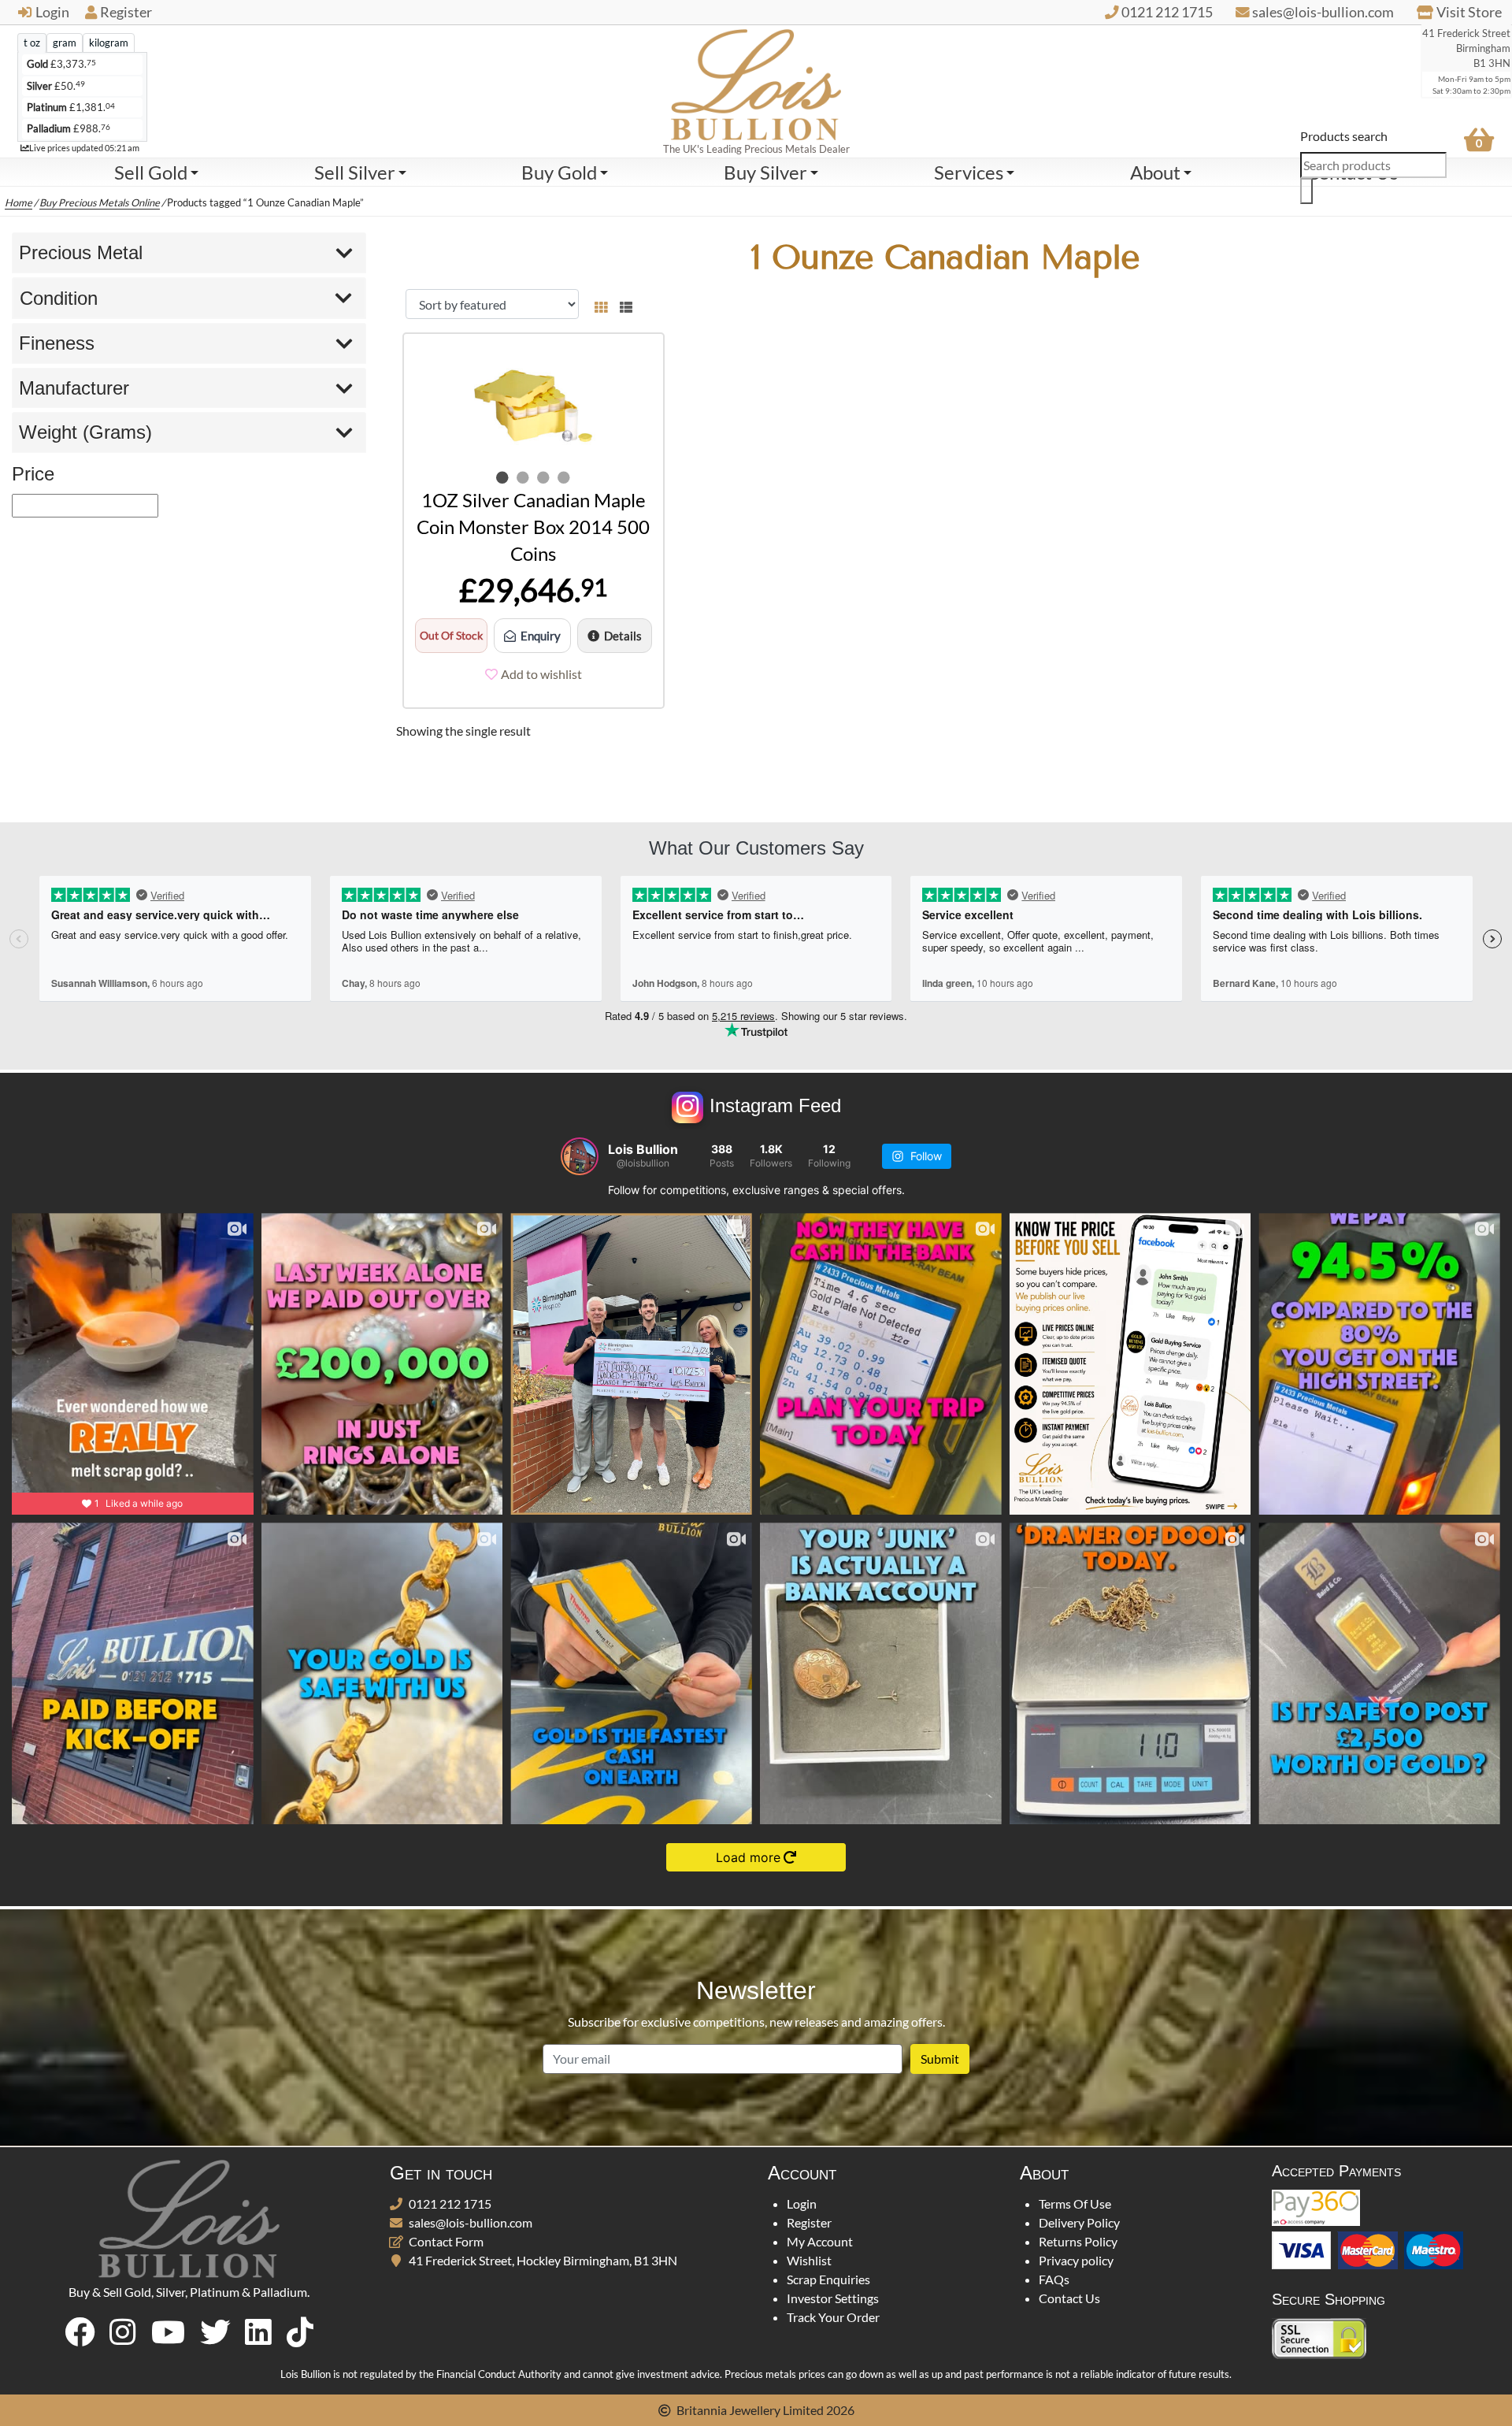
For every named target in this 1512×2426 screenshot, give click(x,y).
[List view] (623, 304)
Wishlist (809, 2260)
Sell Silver (355, 172)
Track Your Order (833, 2317)
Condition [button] (59, 298)
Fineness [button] (57, 343)
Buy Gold (559, 172)
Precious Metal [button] (81, 252)
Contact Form (446, 2241)
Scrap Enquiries (828, 2279)
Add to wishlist (541, 674)
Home (19, 202)
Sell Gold (151, 172)
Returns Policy (1078, 2241)
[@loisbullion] (580, 1156)
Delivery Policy (1079, 2222)
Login (52, 12)
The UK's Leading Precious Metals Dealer (756, 149)
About (1155, 172)
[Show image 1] (502, 477)
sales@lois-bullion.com (471, 2222)
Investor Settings (833, 2298)
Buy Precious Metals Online (100, 202)
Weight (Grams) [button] (85, 432)
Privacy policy (1076, 2260)
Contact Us (1069, 2298)
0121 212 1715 (450, 2203)
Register (126, 12)
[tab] (32, 43)
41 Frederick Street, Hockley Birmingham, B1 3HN (543, 2260)
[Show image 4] (564, 477)
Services (969, 172)
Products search (1344, 136)
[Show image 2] (523, 477)
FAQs (1054, 2279)
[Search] (1306, 191)
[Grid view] (601, 304)
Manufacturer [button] (74, 388)
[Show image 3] (543, 477)
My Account (820, 2241)
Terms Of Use (1075, 2203)
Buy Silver (765, 172)
